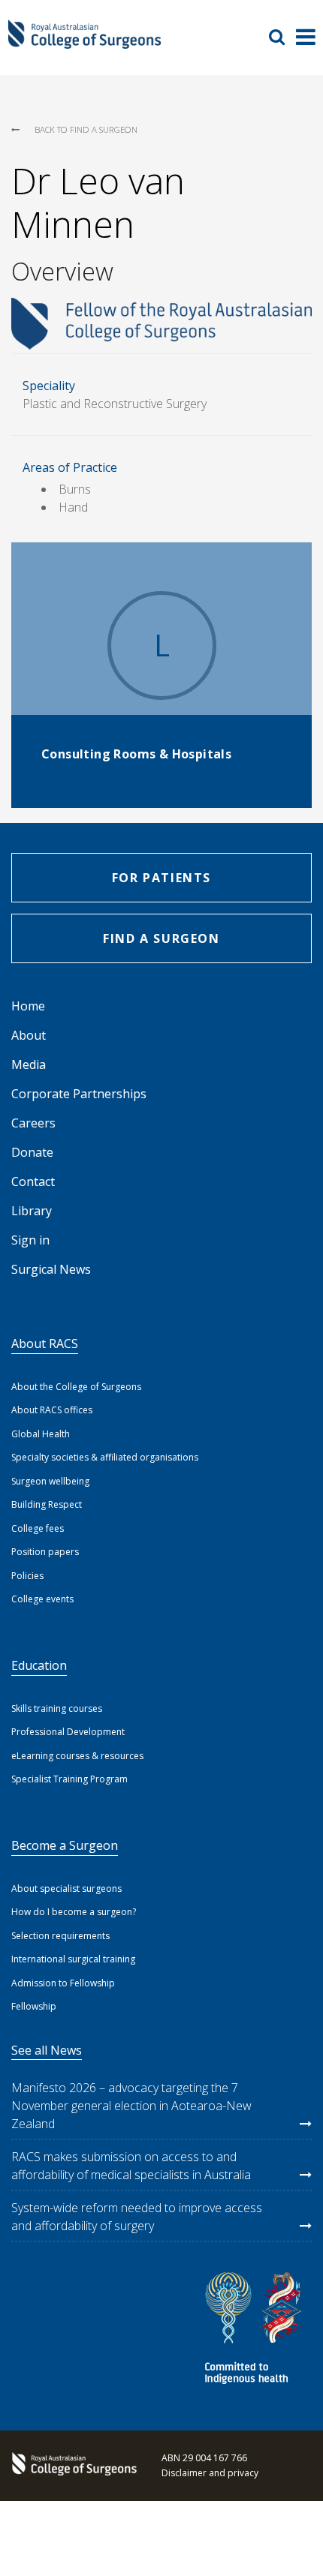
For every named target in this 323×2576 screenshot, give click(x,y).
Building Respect (47, 1504)
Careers (33, 1123)
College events (42, 1599)
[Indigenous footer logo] (255, 2330)
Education (39, 1665)
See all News (47, 2050)
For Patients (161, 878)
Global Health (41, 1434)
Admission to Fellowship (63, 1983)
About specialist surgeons (66, 1888)
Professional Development (68, 1732)
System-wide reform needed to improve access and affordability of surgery (137, 2217)
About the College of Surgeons (76, 1387)
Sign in (30, 1240)
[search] (282, 37)
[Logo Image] (85, 42)
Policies (27, 1576)
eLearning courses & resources (77, 1756)
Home (28, 1006)
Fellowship (34, 2006)
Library (32, 1211)
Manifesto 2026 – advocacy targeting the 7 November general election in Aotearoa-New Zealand (131, 2106)
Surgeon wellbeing (50, 1481)
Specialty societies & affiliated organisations (105, 1457)
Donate (32, 1152)
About (29, 1035)
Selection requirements (60, 1936)
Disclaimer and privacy (210, 2473)
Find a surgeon (161, 938)
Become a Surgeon (65, 1845)
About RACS (45, 1344)
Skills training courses (57, 1708)
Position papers (45, 1552)
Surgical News (51, 1269)
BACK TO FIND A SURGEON (86, 129)
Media (29, 1064)
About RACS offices (52, 1410)
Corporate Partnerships (79, 1094)
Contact (33, 1181)
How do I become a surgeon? (74, 1912)
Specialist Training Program (69, 1779)
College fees (38, 1528)
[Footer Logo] (71, 2466)
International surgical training (73, 1959)
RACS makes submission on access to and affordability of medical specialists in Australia (131, 2166)
